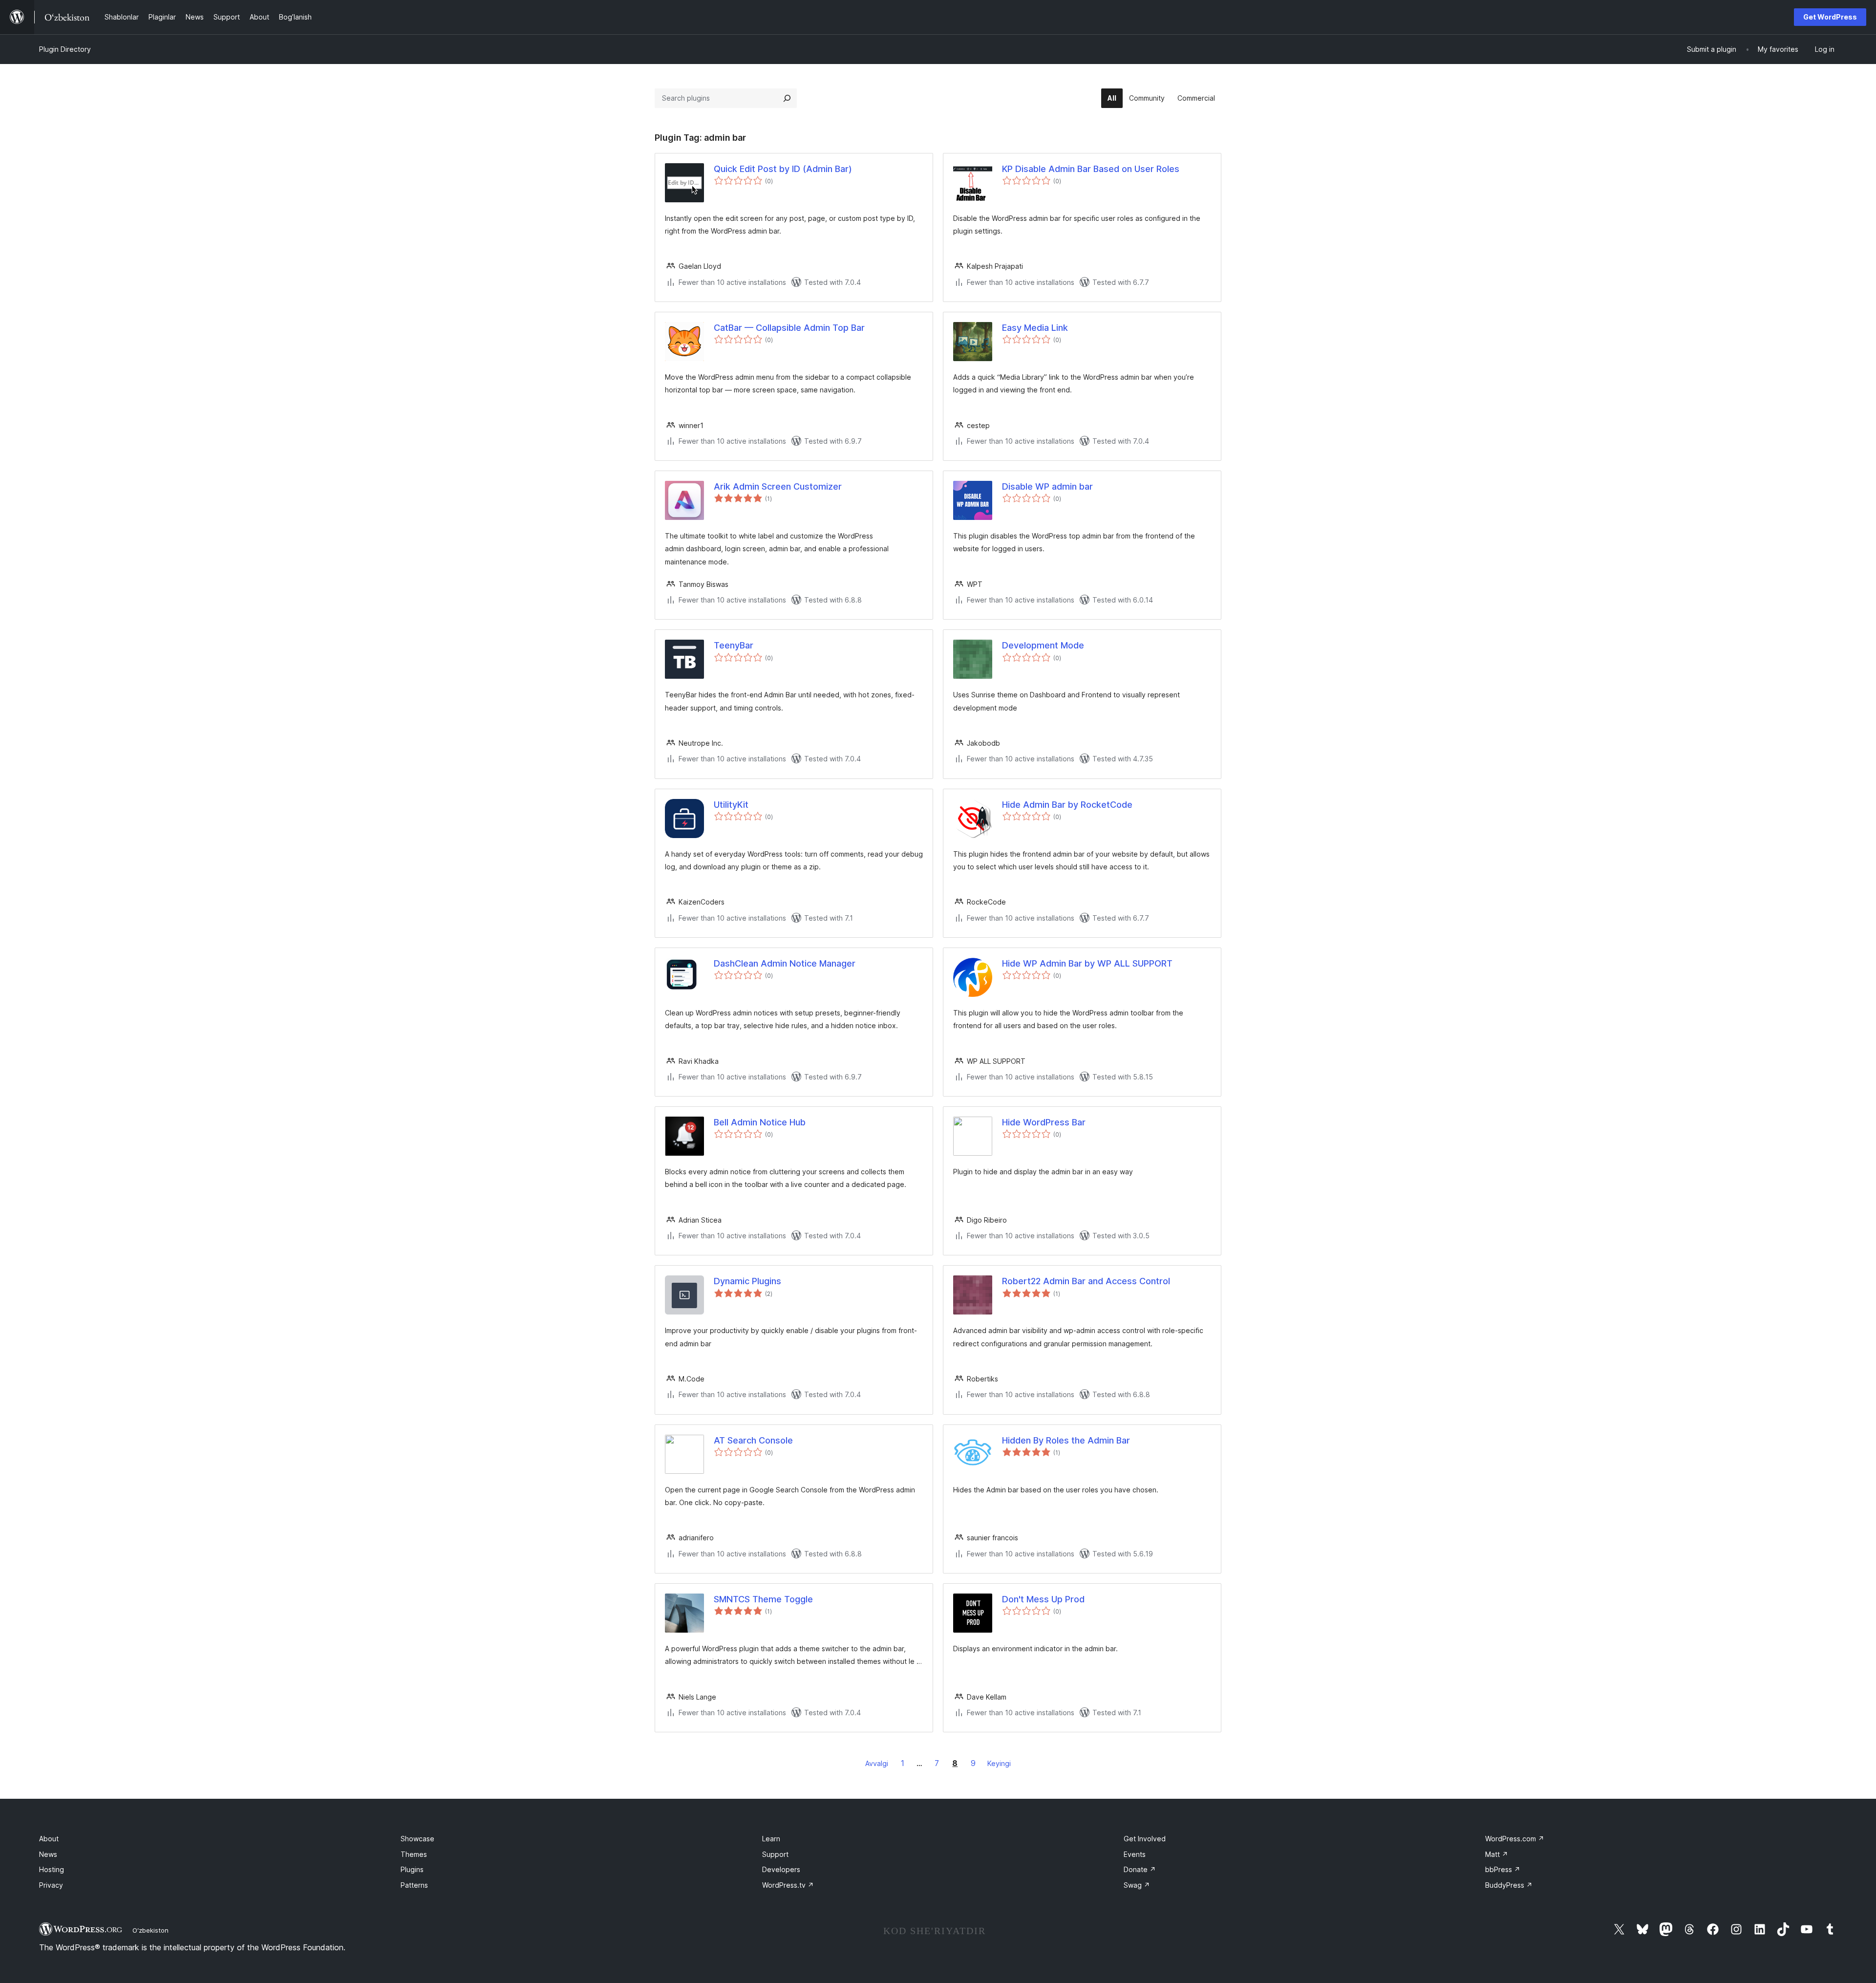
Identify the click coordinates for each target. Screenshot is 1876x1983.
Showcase (417, 1839)
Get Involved (1145, 1839)
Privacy (51, 1885)
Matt (1497, 1854)
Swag (1137, 1885)
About (49, 1839)
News (48, 1854)
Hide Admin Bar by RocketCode (1067, 805)
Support (775, 1854)
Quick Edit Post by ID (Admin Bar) (783, 169)
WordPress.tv (788, 1885)
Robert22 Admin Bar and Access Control (1086, 1281)
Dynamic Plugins (747, 1281)
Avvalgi (877, 1763)
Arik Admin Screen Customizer (778, 486)
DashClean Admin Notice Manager (785, 963)
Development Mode (1043, 645)
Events (1135, 1854)
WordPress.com (1515, 1839)
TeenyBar (734, 645)
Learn (771, 1839)
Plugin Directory (65, 49)
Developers (781, 1869)
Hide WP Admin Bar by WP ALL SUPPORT (1087, 963)
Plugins (412, 1869)
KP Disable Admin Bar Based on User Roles (1091, 169)
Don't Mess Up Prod (1043, 1599)
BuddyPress (1509, 1885)
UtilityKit (731, 805)
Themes (414, 1854)
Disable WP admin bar (1047, 486)
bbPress (1503, 1869)
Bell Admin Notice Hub (760, 1122)
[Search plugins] (787, 98)
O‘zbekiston (150, 1930)
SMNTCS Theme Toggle (763, 1599)
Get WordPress (1830, 17)
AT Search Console (753, 1440)
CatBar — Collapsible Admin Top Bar (789, 328)
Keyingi (999, 1763)
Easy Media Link (1035, 328)
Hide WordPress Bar (1044, 1122)
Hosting (52, 1869)
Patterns (414, 1885)
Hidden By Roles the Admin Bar (1066, 1440)
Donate (1140, 1869)
